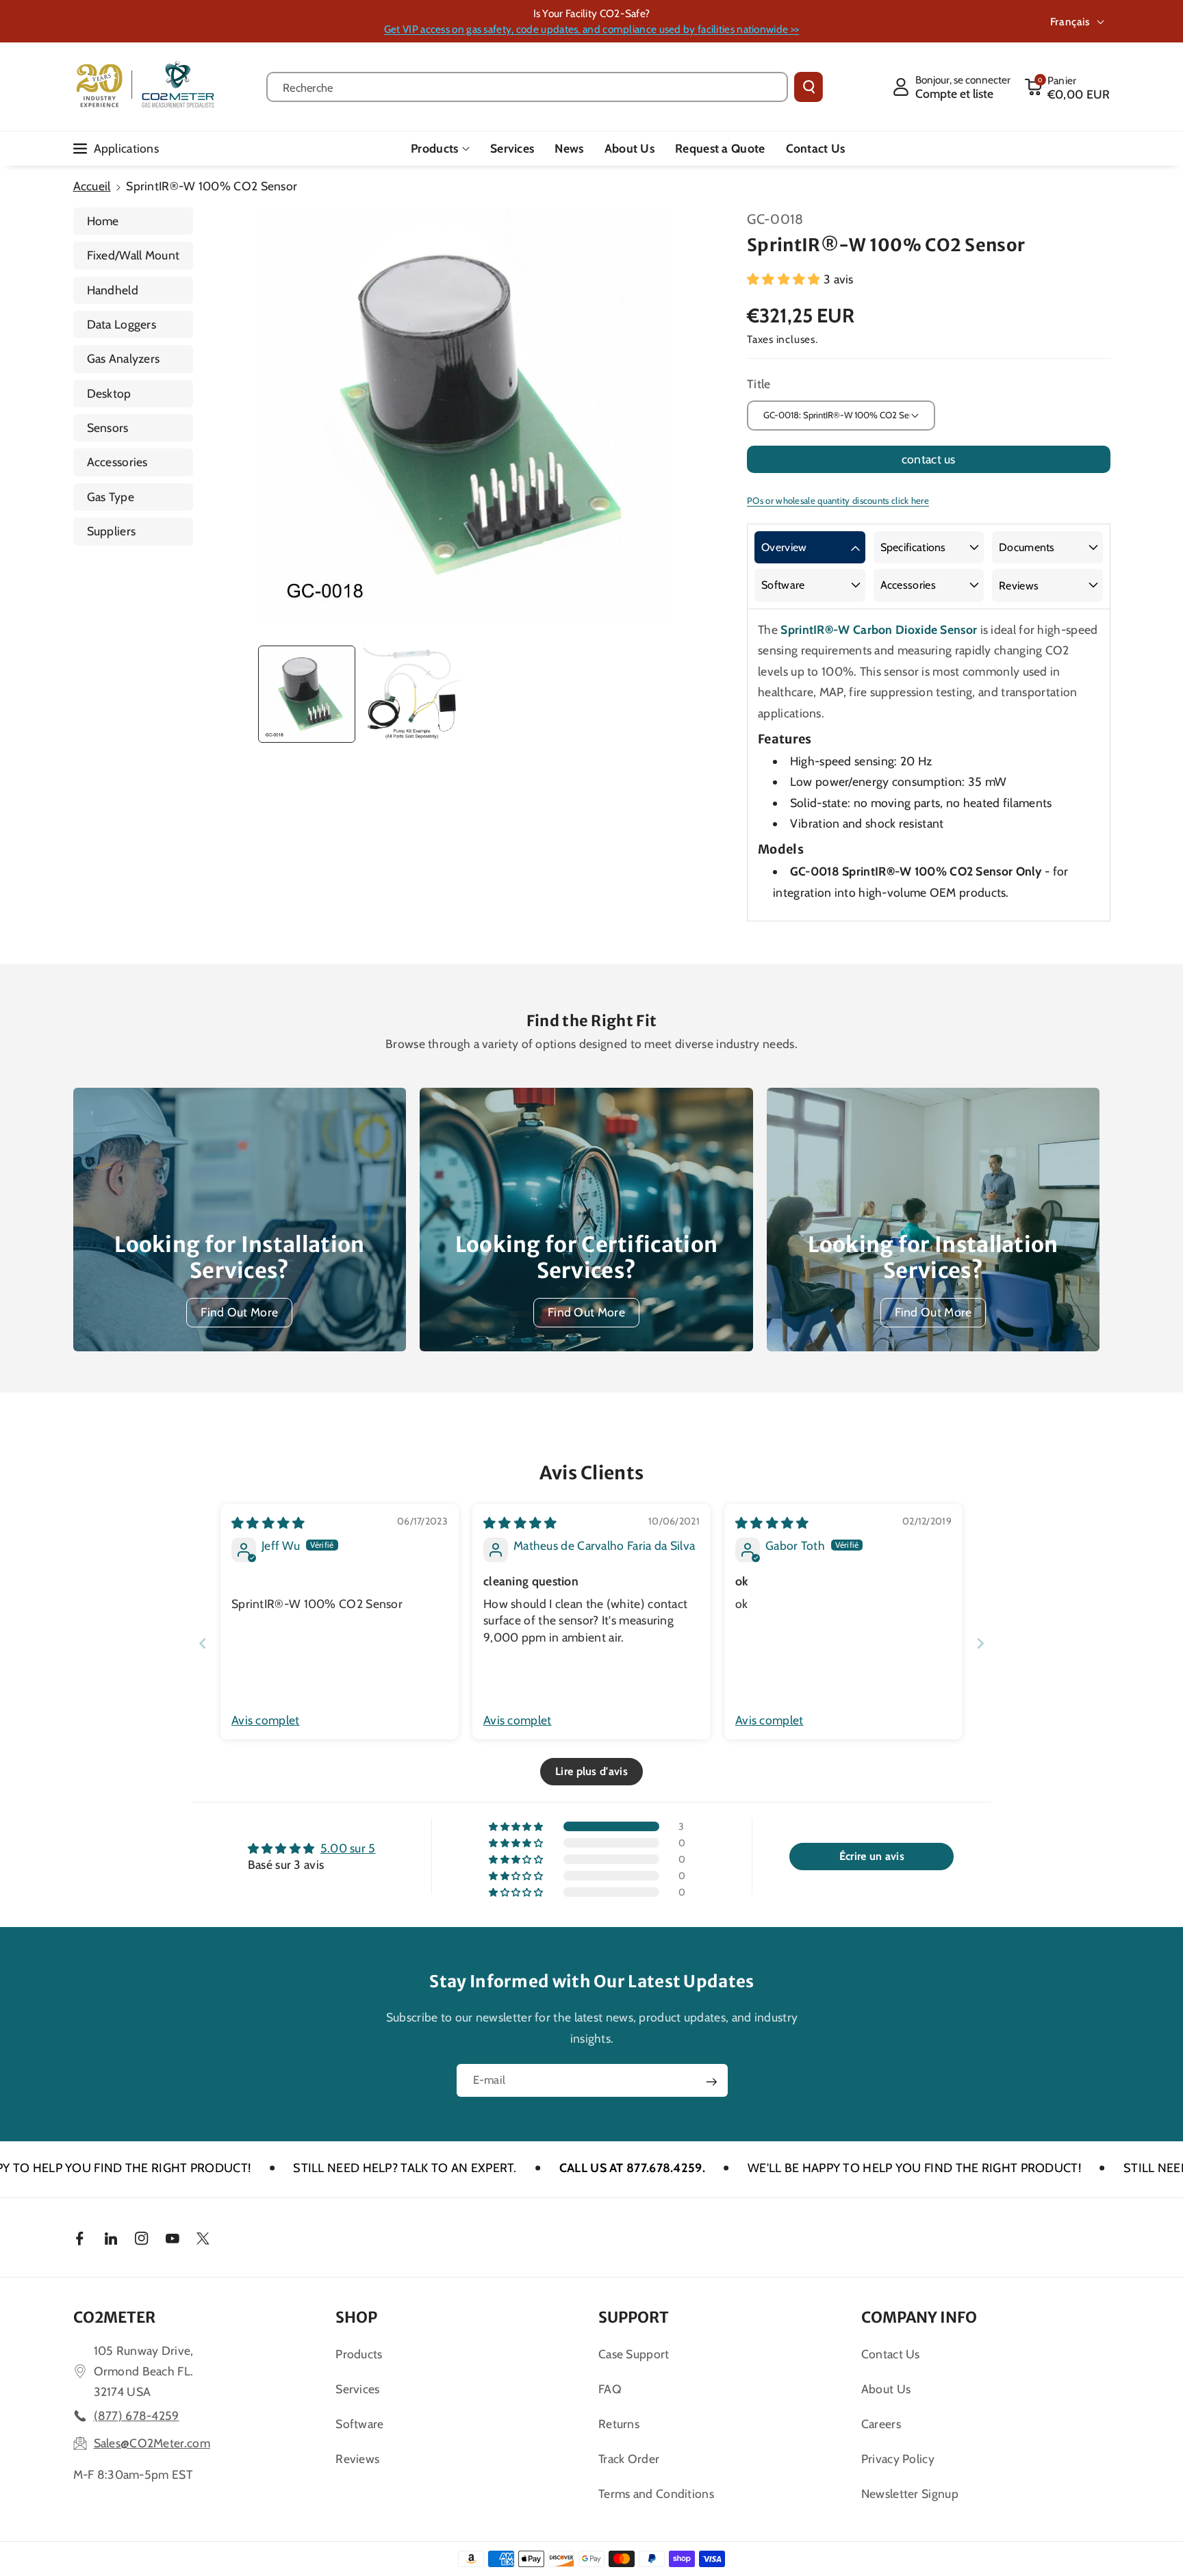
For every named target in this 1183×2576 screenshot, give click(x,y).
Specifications (913, 547)
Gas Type (111, 497)
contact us (929, 459)
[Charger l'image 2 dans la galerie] (411, 694)
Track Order (629, 2459)
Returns (619, 2424)
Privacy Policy (898, 2459)
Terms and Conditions (656, 2494)
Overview (784, 547)
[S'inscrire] (711, 2082)
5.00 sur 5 (348, 1848)
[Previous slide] (203, 1643)
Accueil (92, 186)
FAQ (610, 2389)
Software (783, 585)
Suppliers (112, 531)
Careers (881, 2424)
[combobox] (527, 87)
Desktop (109, 393)
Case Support (634, 2354)
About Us (886, 2389)
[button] (1067, 87)
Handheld (113, 290)
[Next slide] (980, 1643)
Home (103, 221)
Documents (1027, 547)
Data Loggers (122, 324)
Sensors (108, 428)
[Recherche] (809, 87)
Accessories (117, 462)
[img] (268, 1523)
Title (759, 384)
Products (434, 148)
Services (357, 2389)
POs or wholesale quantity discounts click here (838, 500)
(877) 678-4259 (137, 2415)
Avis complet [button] (266, 1720)
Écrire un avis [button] (872, 1856)
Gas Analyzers (124, 358)
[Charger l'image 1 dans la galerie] (307, 694)
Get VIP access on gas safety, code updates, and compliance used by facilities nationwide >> (591, 29)
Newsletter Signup (910, 2494)
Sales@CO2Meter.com (152, 2443)
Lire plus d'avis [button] (591, 1771)
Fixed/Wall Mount (133, 255)
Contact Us (891, 2354)
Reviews (1019, 586)
